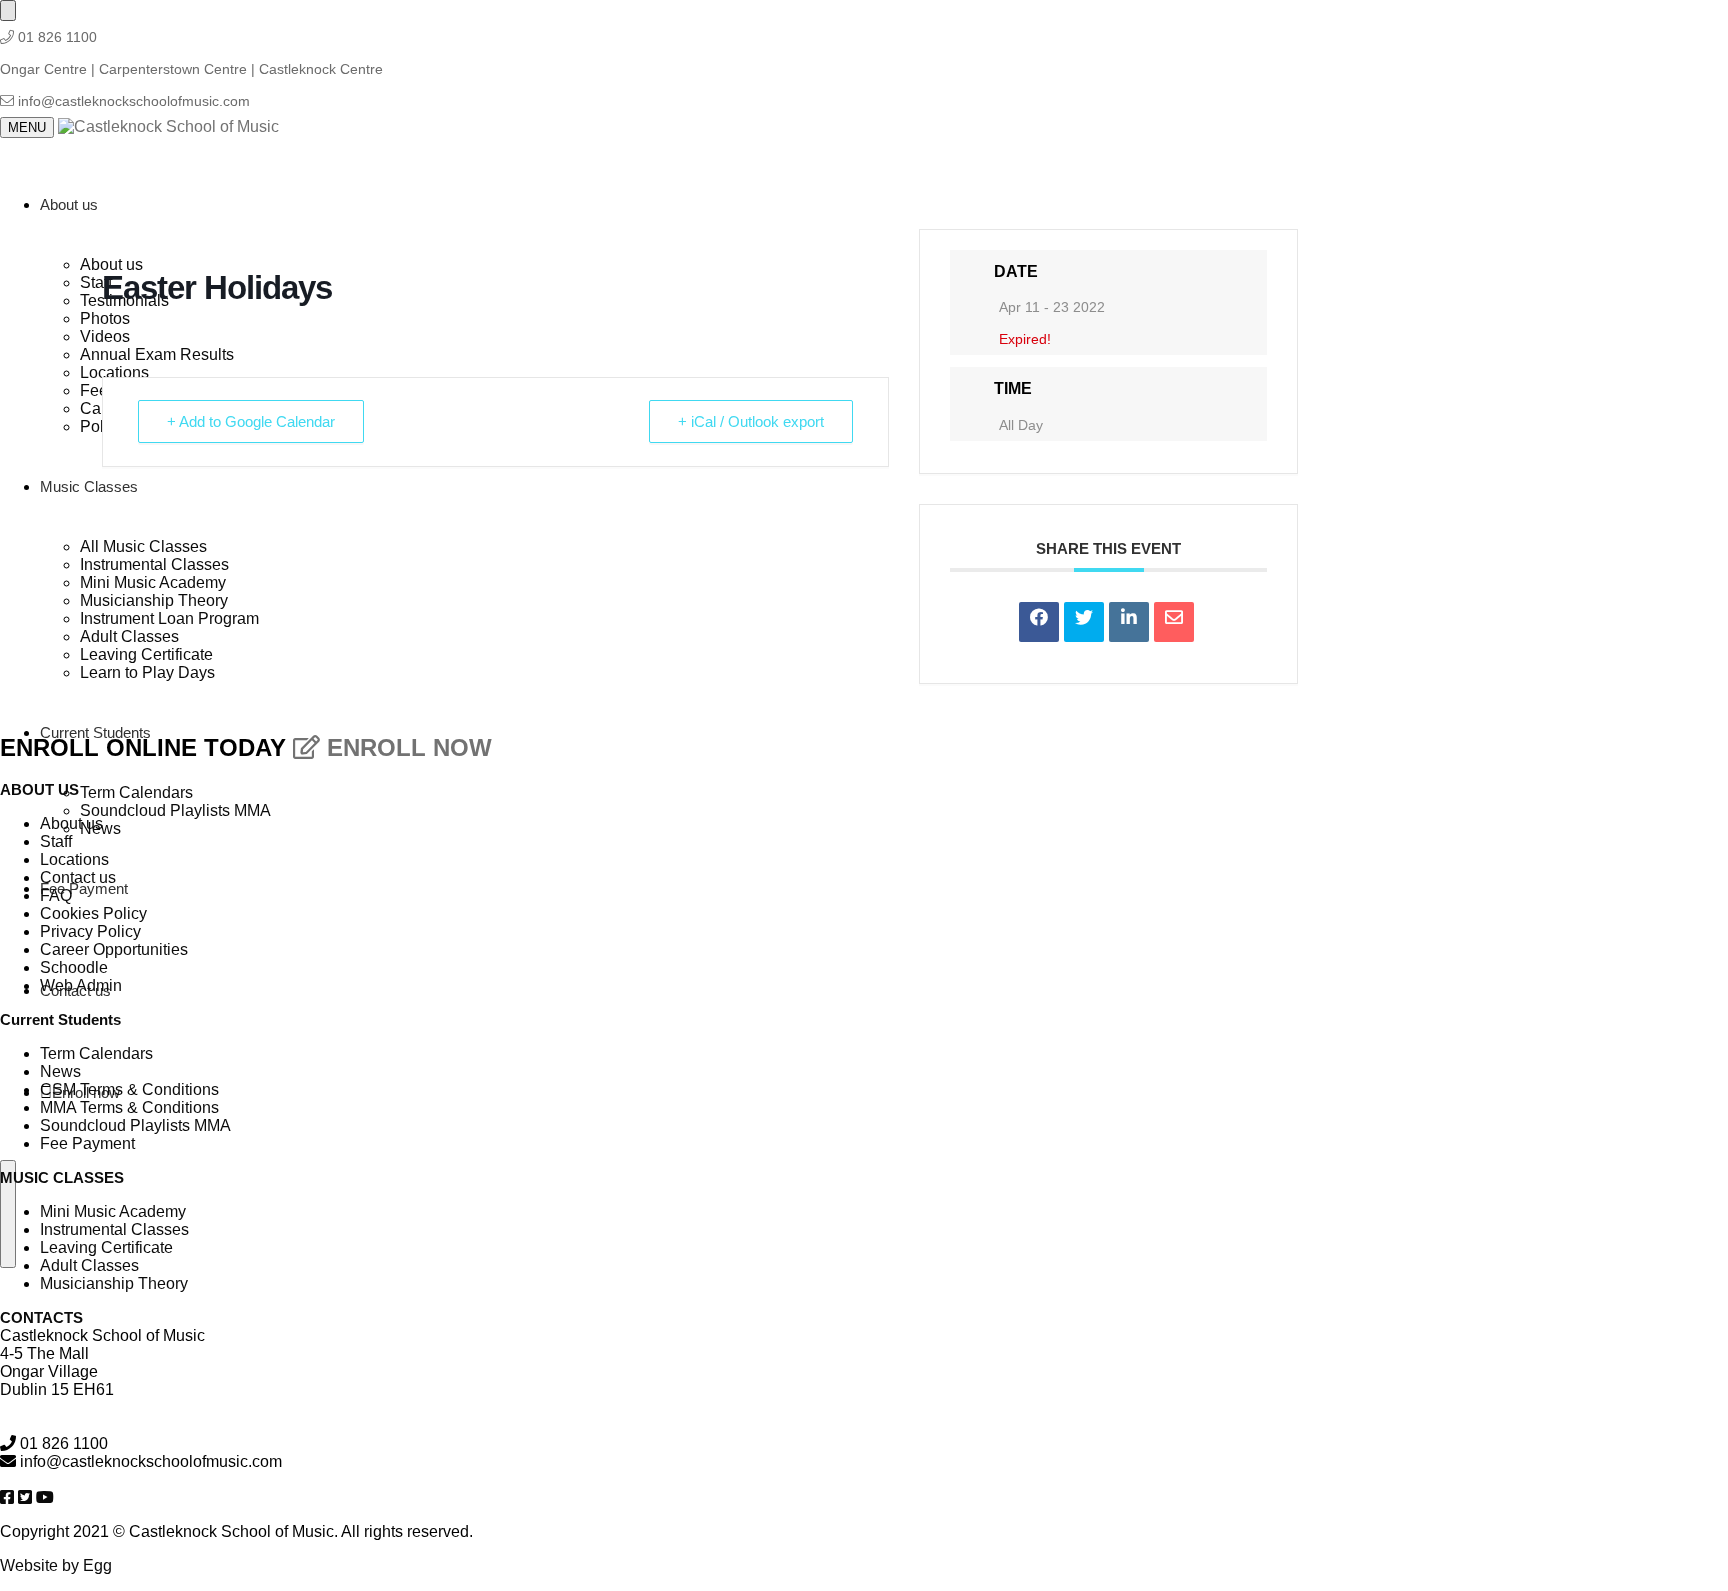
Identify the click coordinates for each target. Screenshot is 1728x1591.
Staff (56, 841)
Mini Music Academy (113, 1211)
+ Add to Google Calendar (251, 421)
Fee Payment (87, 1143)
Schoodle (74, 967)
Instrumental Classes (114, 1229)
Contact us (78, 877)
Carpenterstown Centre (175, 69)
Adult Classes (89, 1265)
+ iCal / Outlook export (751, 421)
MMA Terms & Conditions (129, 1107)
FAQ (56, 895)
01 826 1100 (57, 37)
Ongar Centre (45, 69)
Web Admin (81, 985)
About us (71, 823)
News (60, 1071)
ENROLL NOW (406, 747)
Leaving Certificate (106, 1247)
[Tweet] (1084, 622)
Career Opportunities (114, 949)
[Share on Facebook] (1039, 622)
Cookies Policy (93, 913)
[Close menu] (8, 10)
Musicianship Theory (114, 1283)
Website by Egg (56, 1565)
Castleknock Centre (321, 69)
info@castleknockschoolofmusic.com (134, 101)
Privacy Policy (90, 931)
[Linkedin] (1129, 622)
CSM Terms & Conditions (129, 1089)
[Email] (1174, 622)
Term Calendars (96, 1053)
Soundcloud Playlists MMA (135, 1125)
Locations (74, 859)
